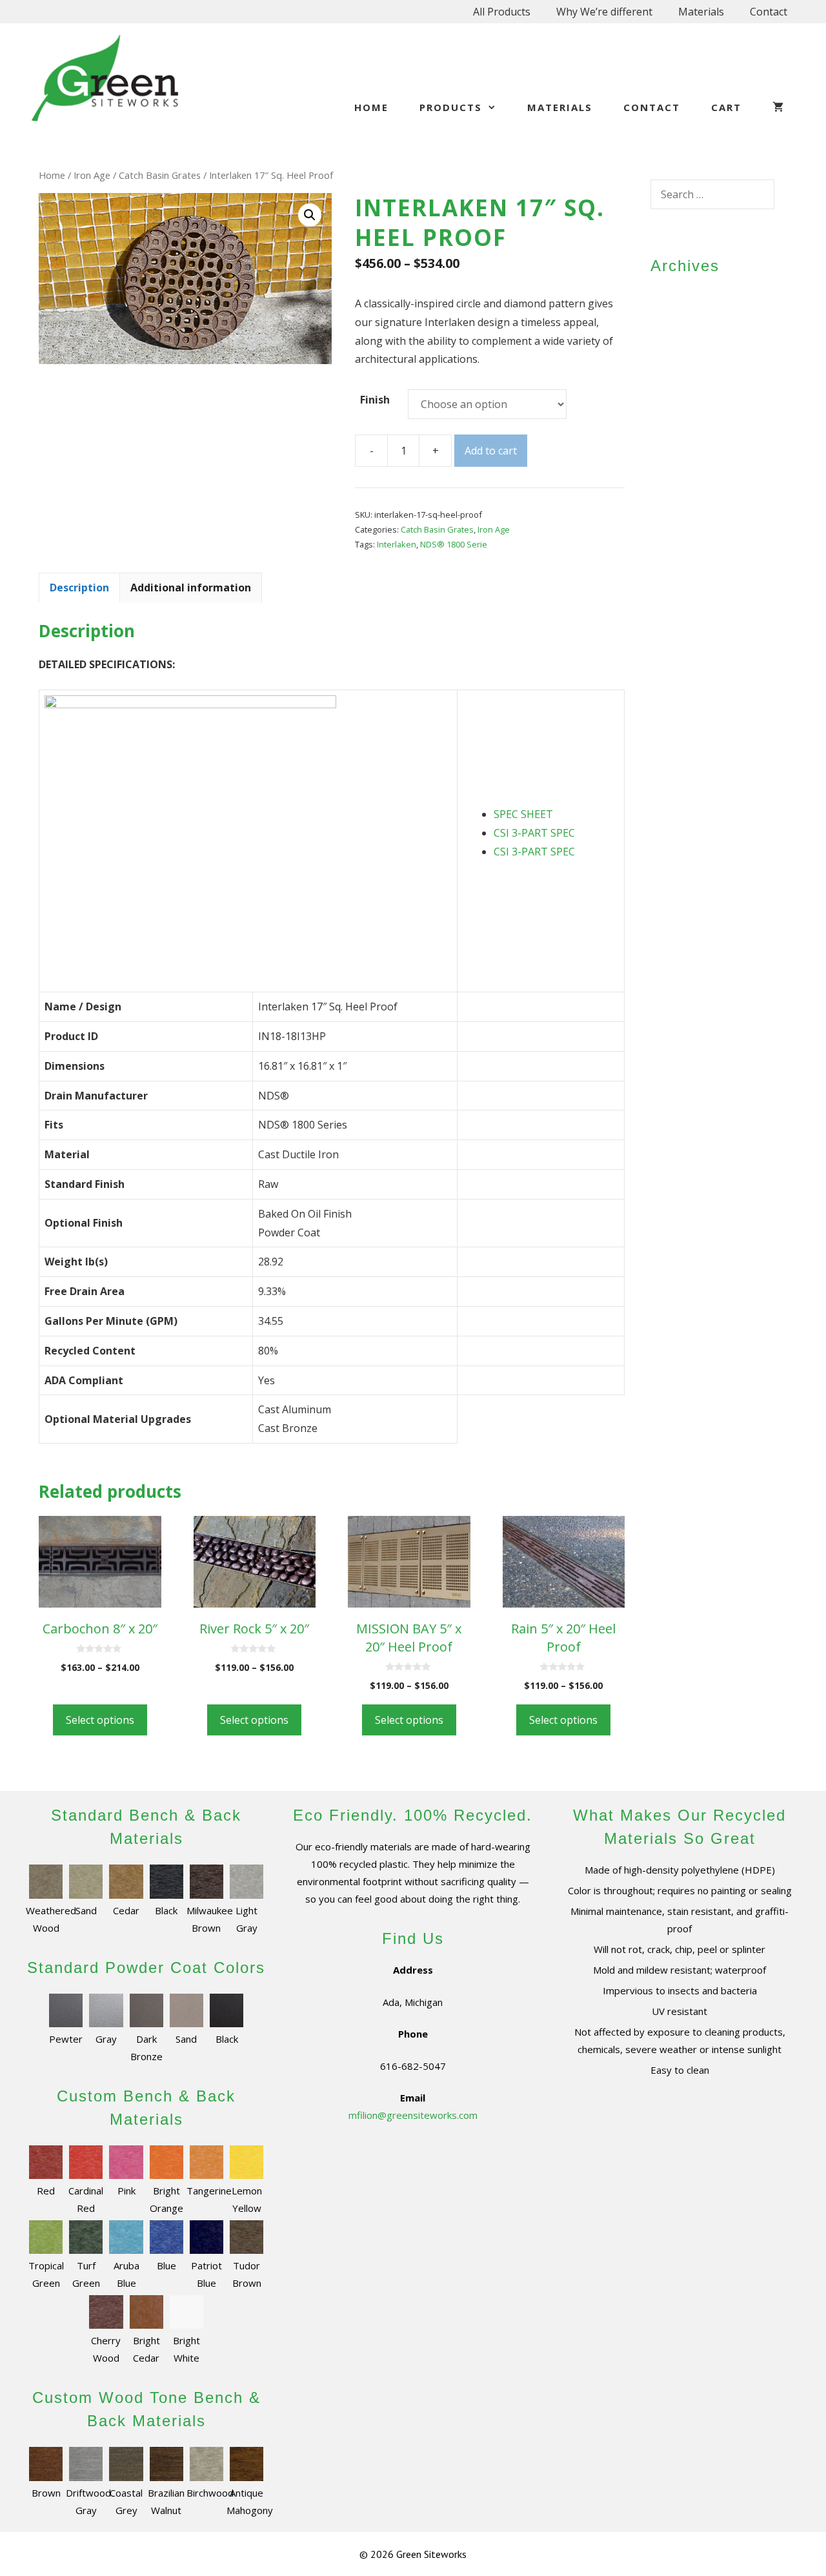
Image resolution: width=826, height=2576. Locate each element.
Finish (375, 400)
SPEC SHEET (523, 814)
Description (79, 588)
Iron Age (92, 175)
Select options (100, 1720)
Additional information (191, 588)
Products (451, 107)
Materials (701, 12)
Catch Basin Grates (160, 175)
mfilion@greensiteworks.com (413, 2115)
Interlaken (397, 544)
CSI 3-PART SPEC (534, 833)
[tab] (79, 588)
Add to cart (491, 451)
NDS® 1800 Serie (454, 544)
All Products (502, 12)
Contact (769, 12)
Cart (726, 107)
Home (371, 107)
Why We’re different (604, 12)
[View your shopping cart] (779, 107)
